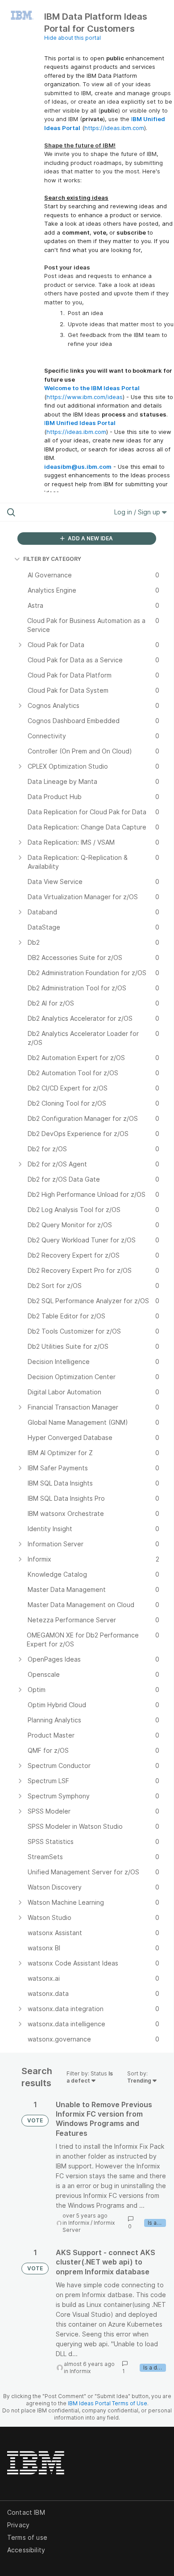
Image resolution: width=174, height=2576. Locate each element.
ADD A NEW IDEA (90, 538)
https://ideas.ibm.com (114, 128)
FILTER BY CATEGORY (52, 559)
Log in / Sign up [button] (138, 512)
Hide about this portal (72, 38)
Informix (79, 2223)
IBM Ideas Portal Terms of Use (108, 2403)
